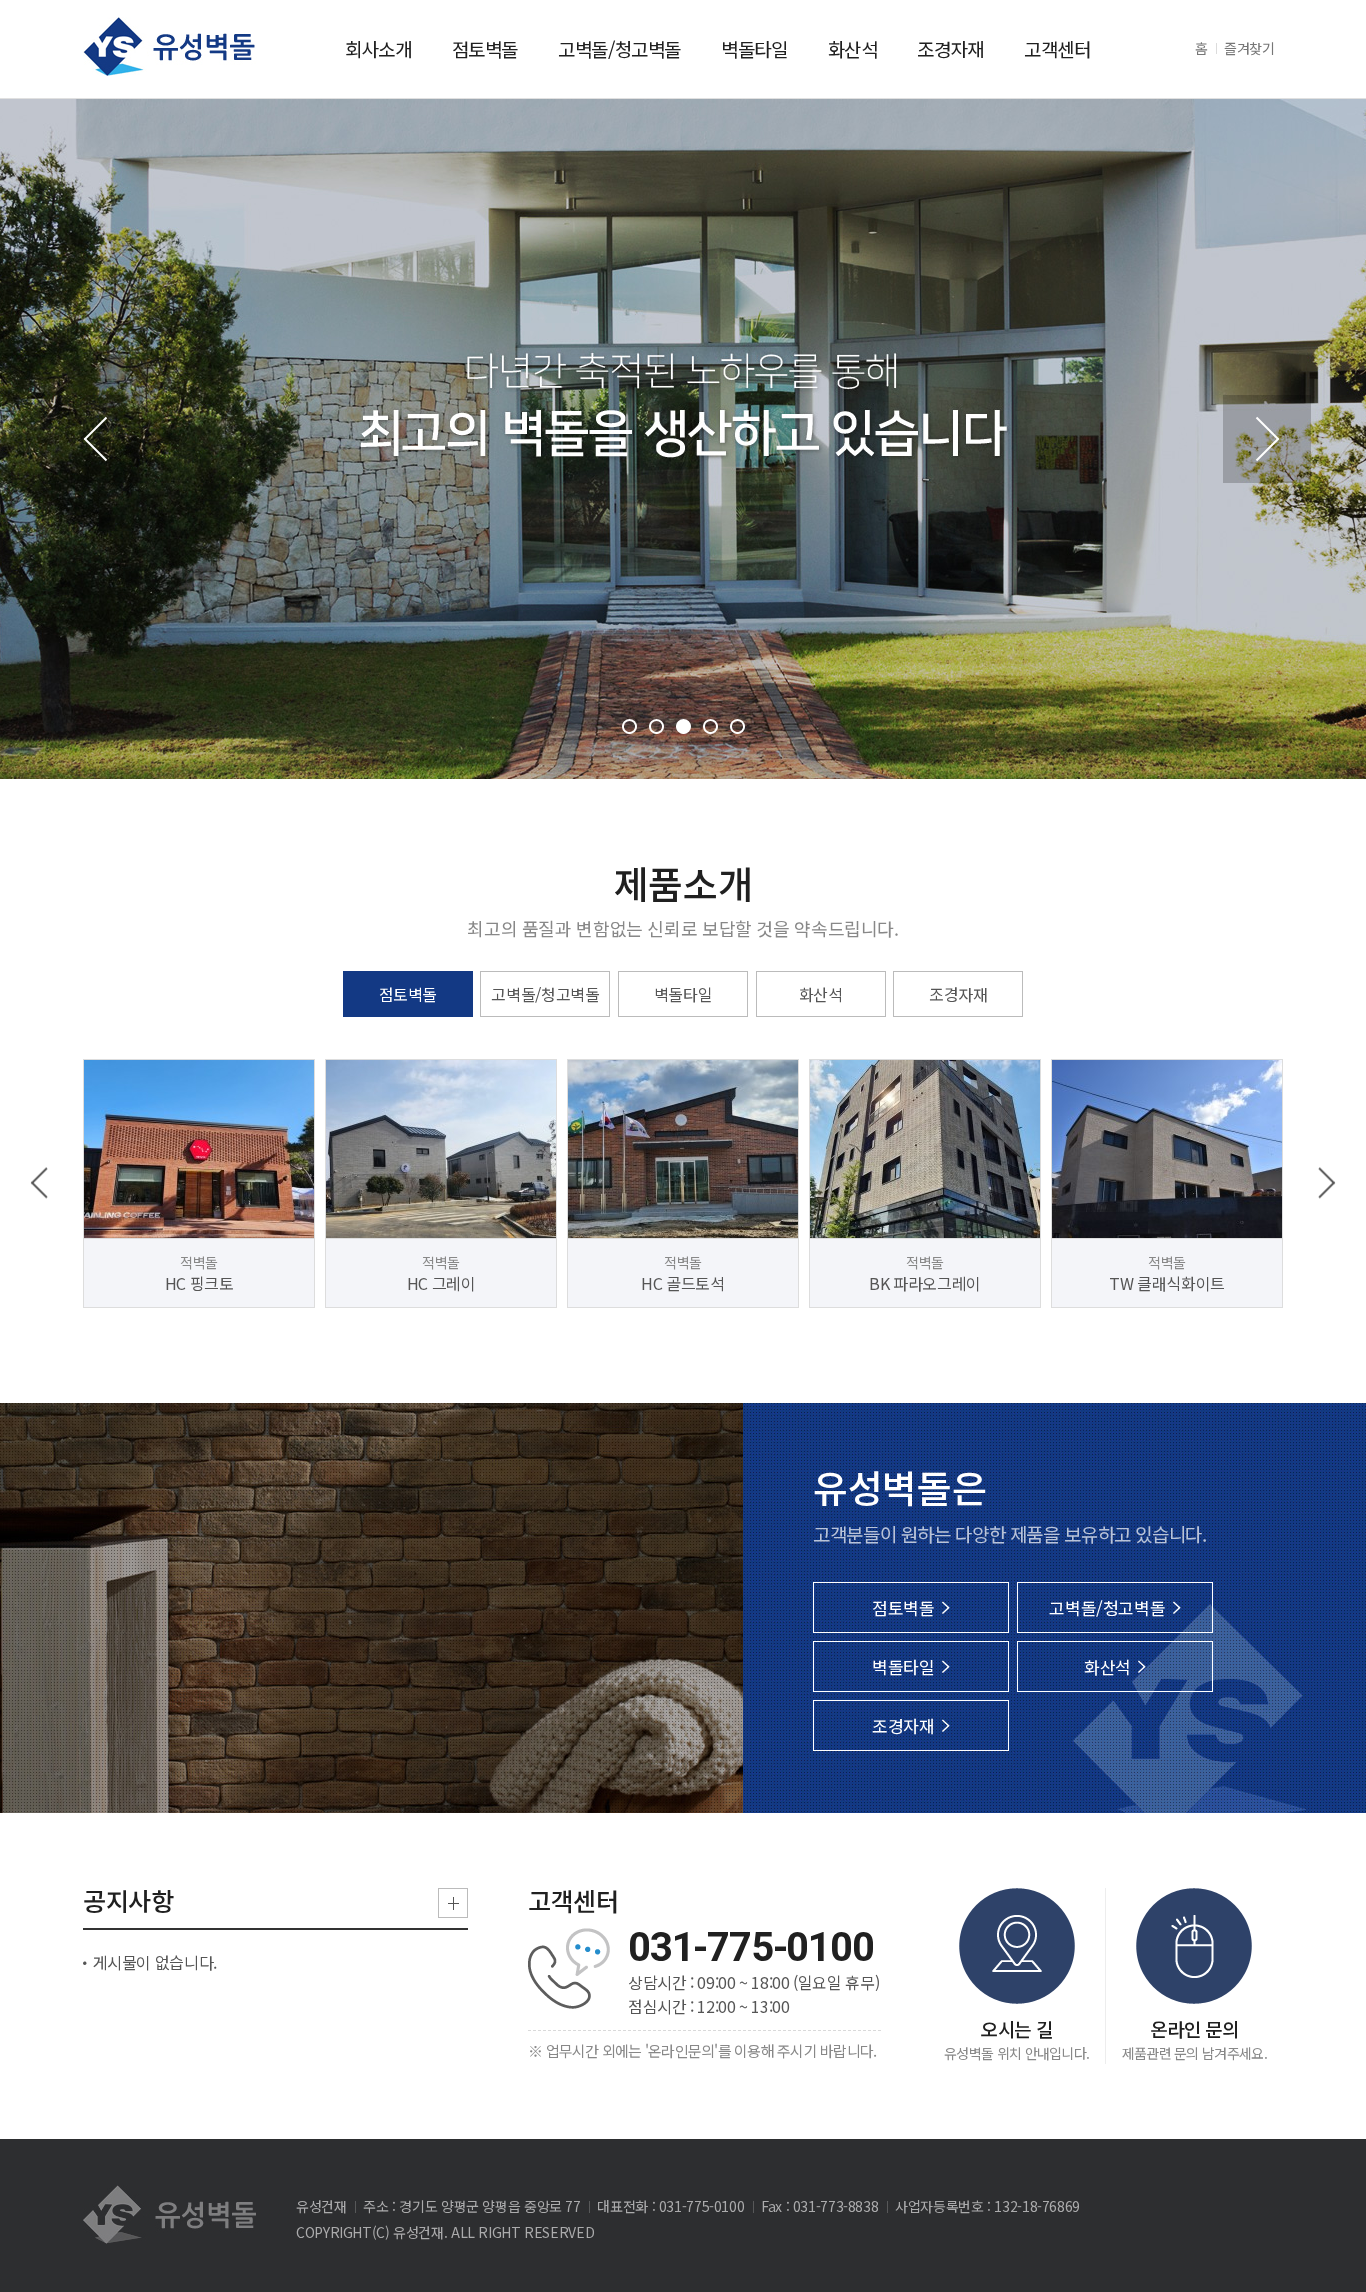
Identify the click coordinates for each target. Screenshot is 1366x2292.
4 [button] (710, 726)
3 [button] (683, 726)
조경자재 (950, 48)
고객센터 (1057, 48)
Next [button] (1267, 439)
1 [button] (629, 726)
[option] (199, 1183)
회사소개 (378, 48)
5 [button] (737, 726)
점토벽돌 (485, 48)
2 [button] (656, 726)
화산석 (853, 48)
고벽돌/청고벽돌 (619, 48)
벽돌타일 (754, 48)
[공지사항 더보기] (453, 1903)
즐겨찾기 (1249, 48)
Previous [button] (99, 439)
